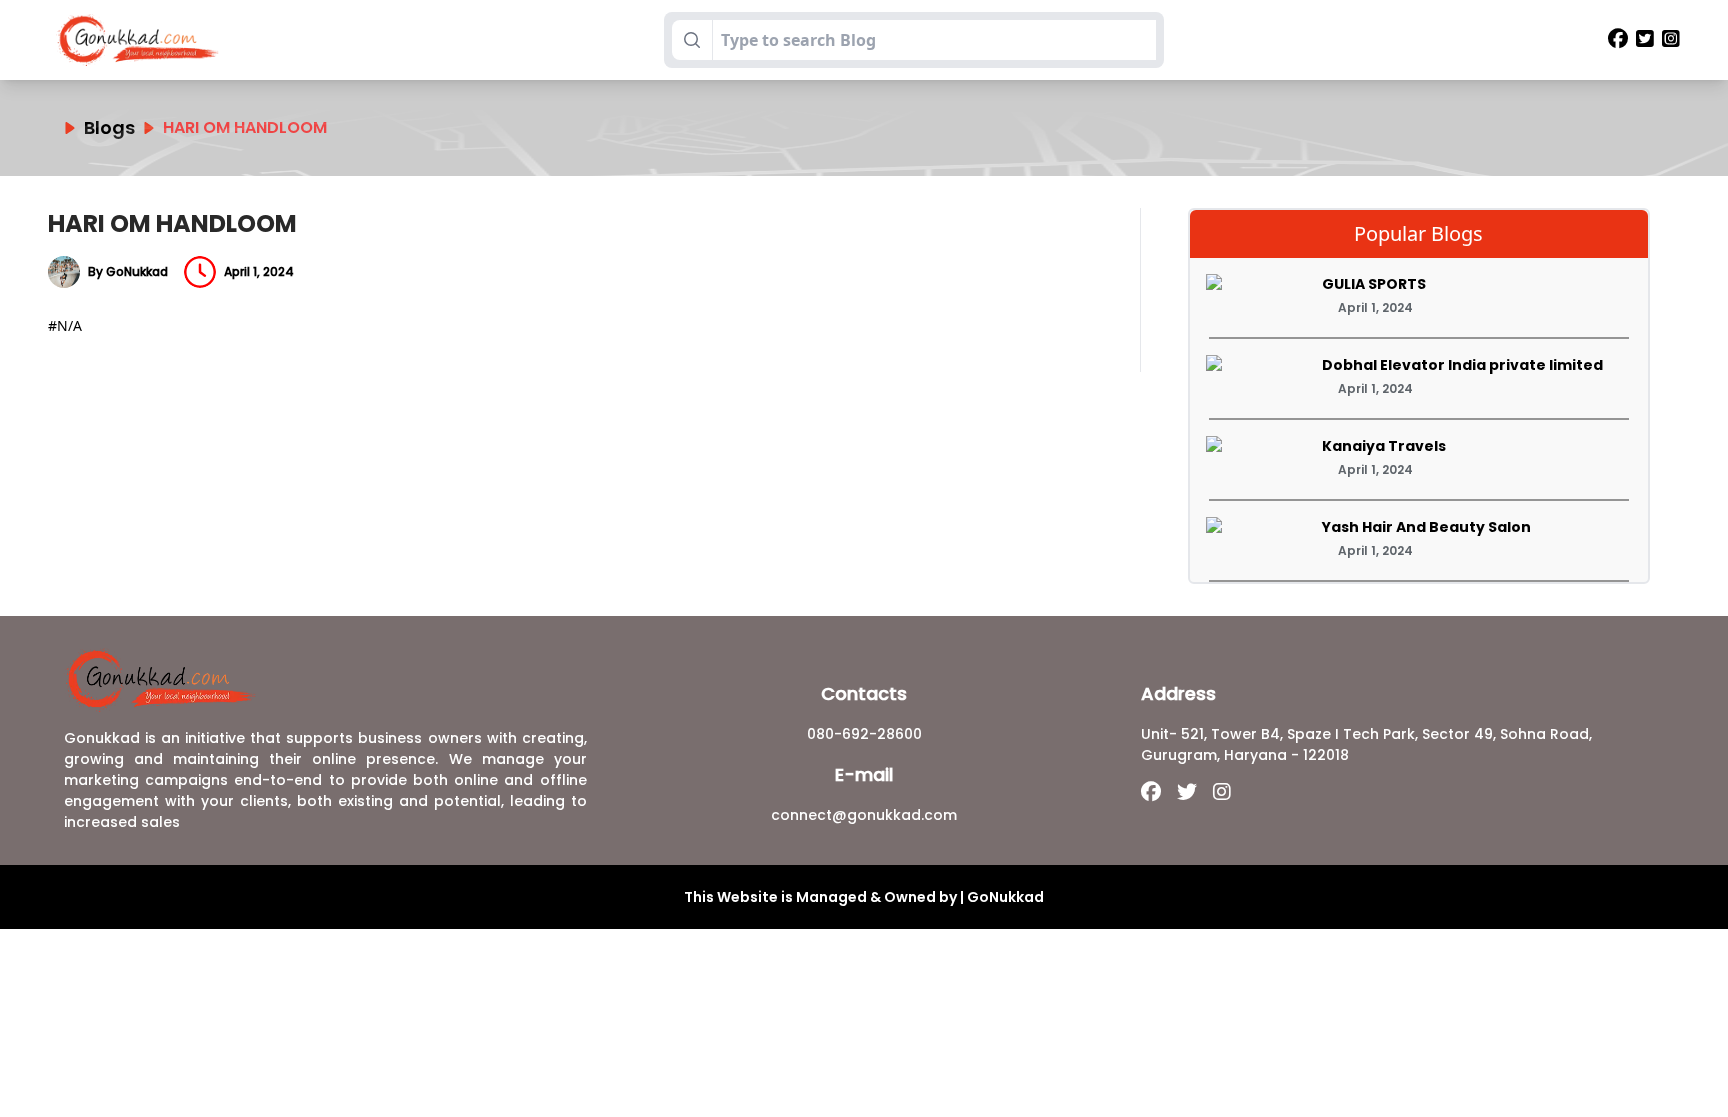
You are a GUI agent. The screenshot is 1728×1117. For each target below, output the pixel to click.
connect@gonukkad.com (864, 815)
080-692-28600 (864, 734)
